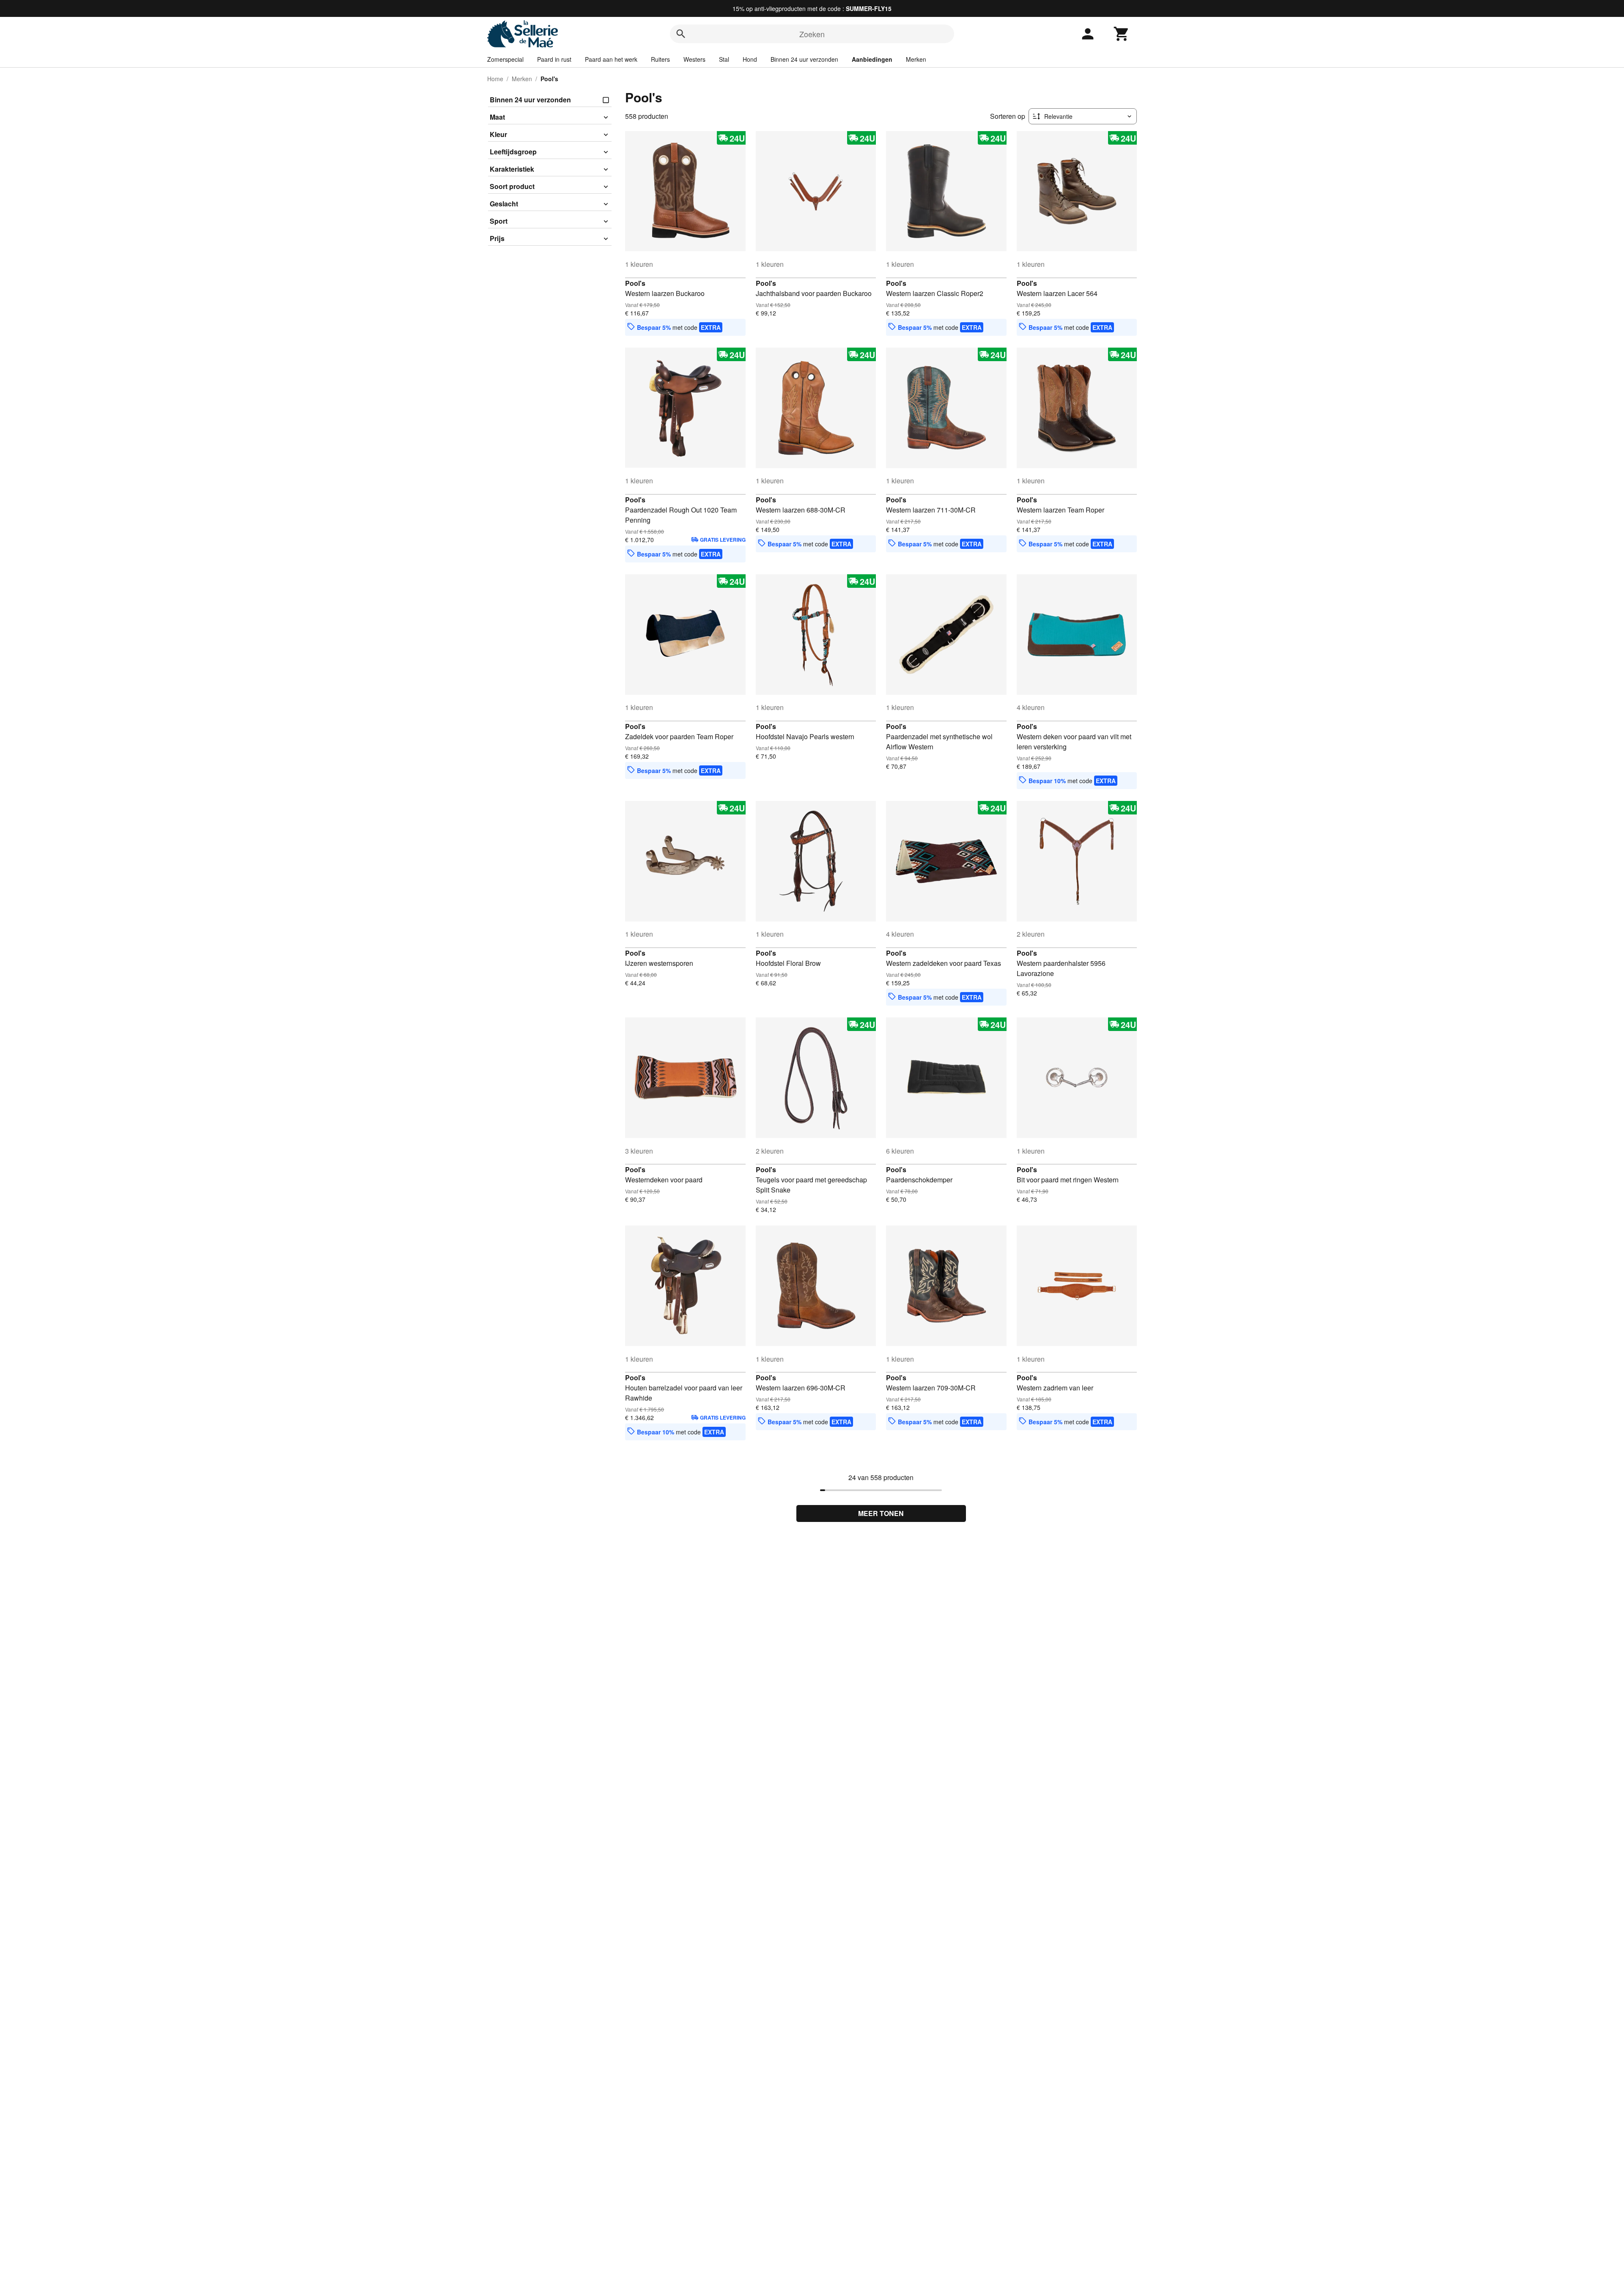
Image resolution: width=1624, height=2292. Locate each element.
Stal (724, 59)
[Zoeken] (681, 34)
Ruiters (660, 59)
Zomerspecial (505, 59)
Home (495, 79)
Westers (694, 59)
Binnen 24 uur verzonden (804, 59)
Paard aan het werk (611, 59)
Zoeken (812, 34)
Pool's (635, 283)
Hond (750, 59)
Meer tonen (881, 1513)
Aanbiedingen (872, 59)
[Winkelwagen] (1122, 34)
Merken (916, 59)
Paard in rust (554, 59)
